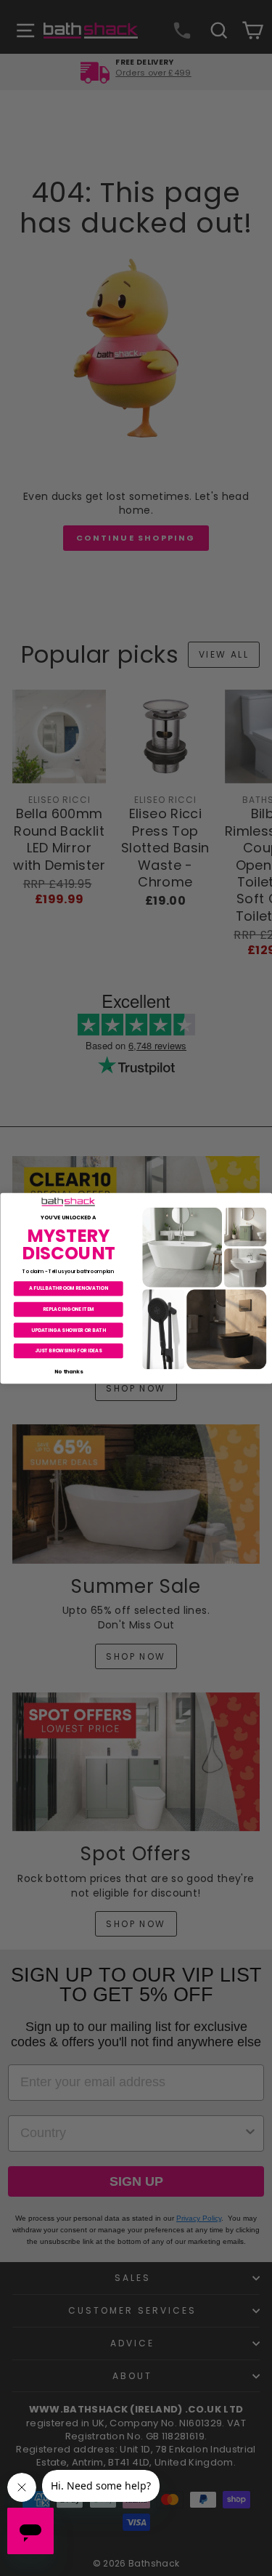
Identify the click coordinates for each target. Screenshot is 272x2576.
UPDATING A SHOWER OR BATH (68, 1329)
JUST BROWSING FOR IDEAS (68, 1350)
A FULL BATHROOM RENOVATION (68, 1288)
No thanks (68, 1371)
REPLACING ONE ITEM (68, 1308)
